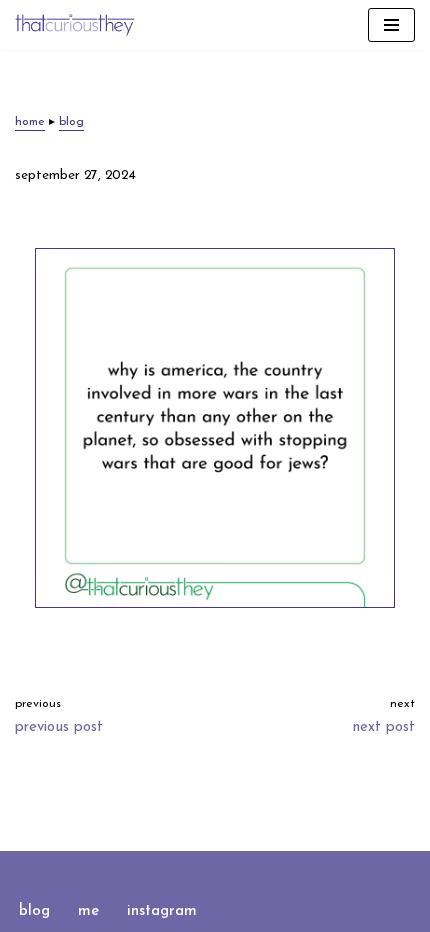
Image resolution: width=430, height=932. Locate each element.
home (30, 122)
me (88, 911)
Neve (133, 870)
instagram (162, 911)
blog (71, 122)
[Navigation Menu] (391, 25)
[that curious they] (75, 25)
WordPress (279, 870)
